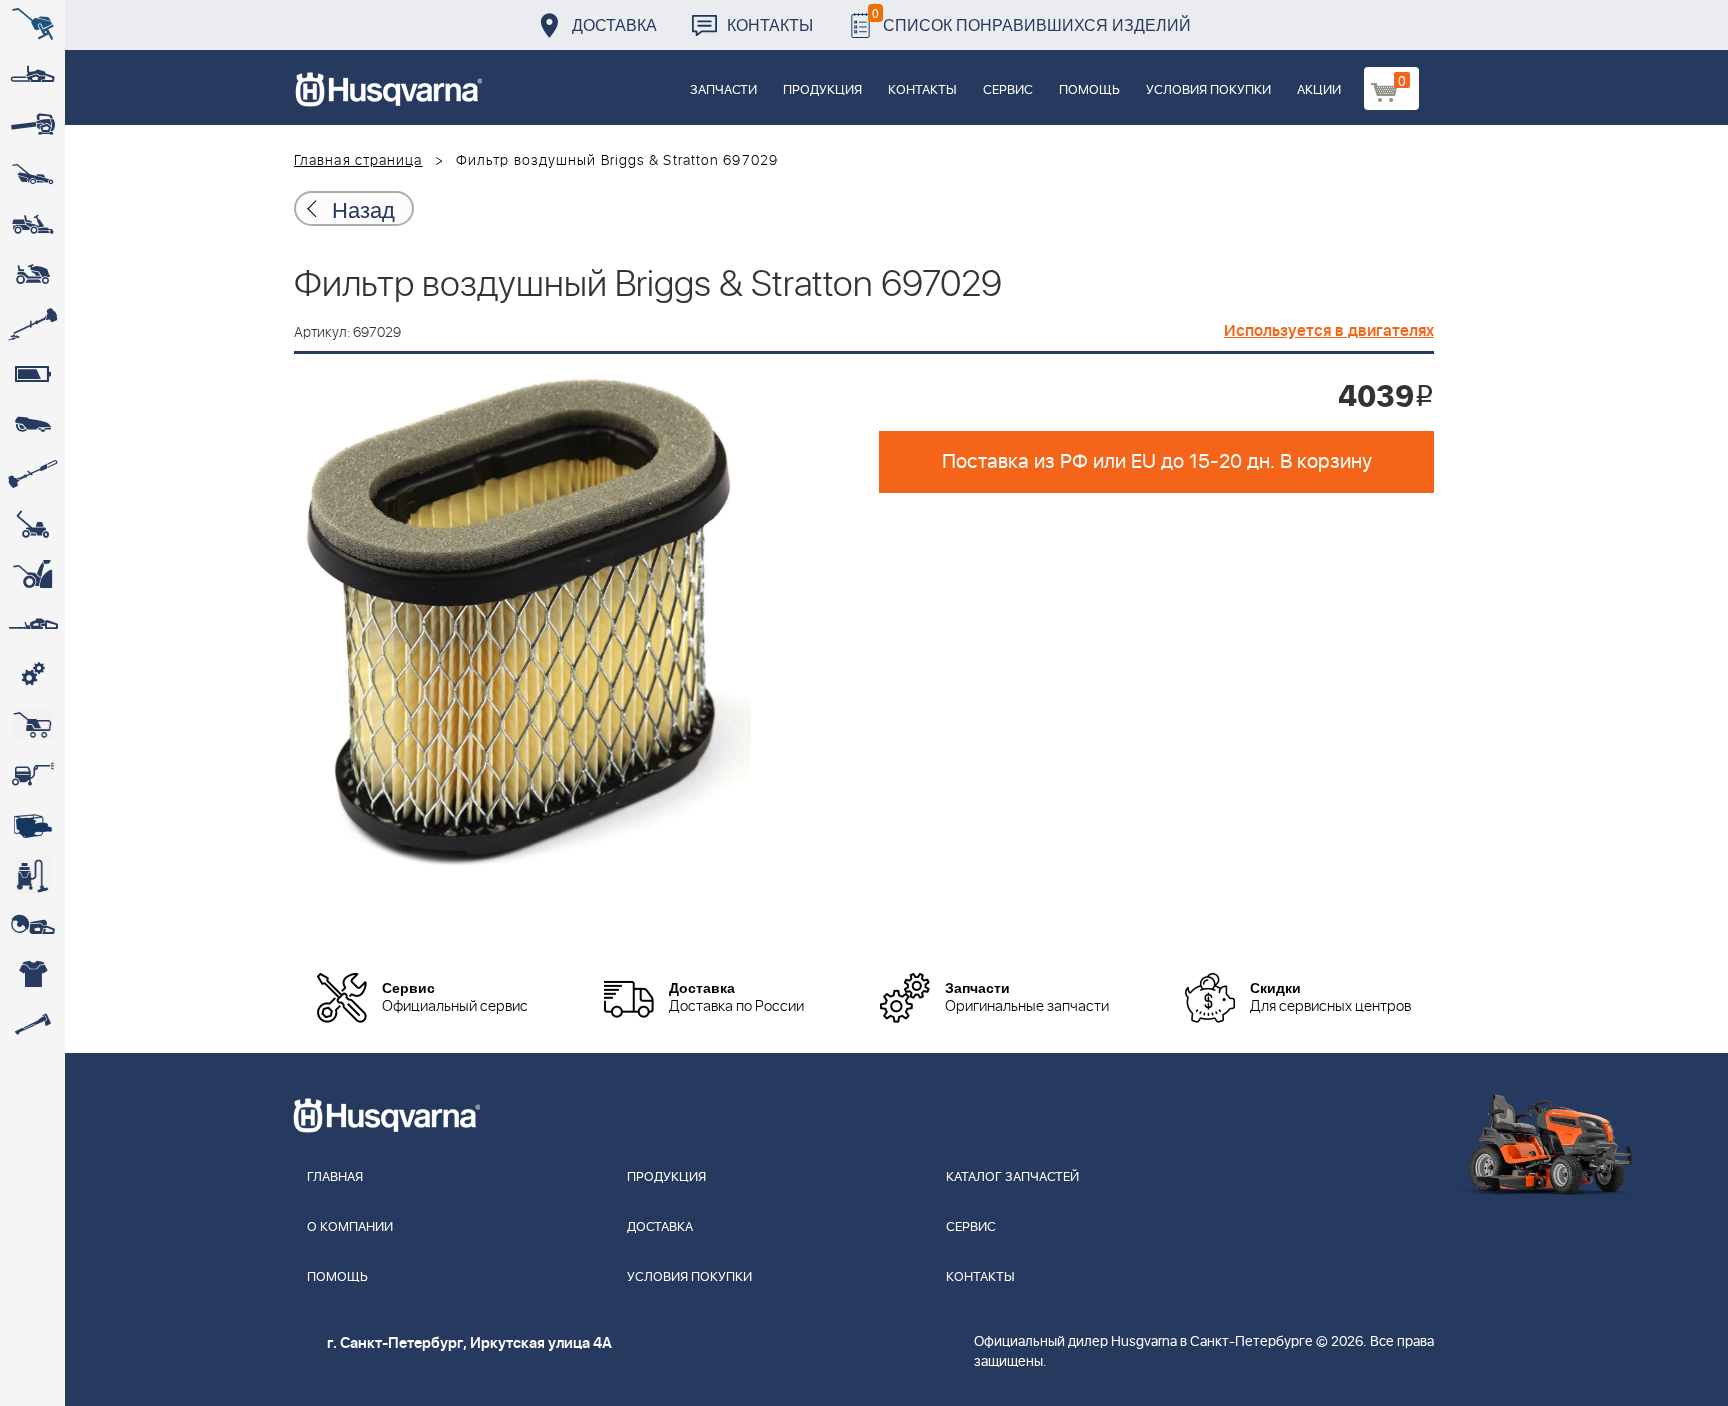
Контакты (770, 24)
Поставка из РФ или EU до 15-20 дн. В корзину (1157, 462)
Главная (335, 1177)
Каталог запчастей (1012, 1177)
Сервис (1008, 90)
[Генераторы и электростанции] (32, 725)
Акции (1319, 90)
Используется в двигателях (1329, 331)
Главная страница (358, 161)
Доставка (614, 24)
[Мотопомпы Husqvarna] (32, 825)
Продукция (822, 90)
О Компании (350, 1227)
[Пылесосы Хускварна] (32, 875)
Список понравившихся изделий (1031, 19)
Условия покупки (1208, 90)
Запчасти (723, 90)
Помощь (1089, 90)
